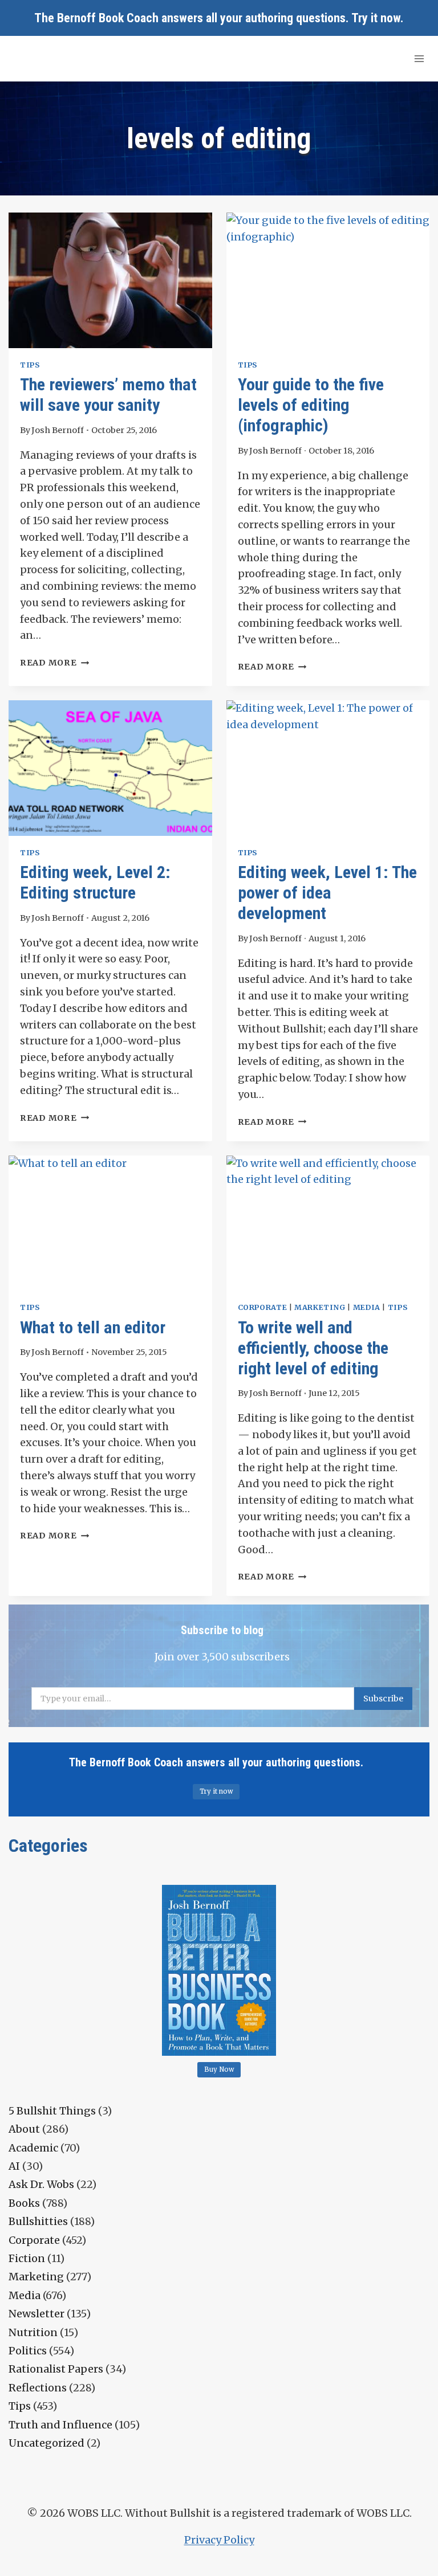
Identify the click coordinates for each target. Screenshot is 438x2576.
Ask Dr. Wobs (41, 2184)
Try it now (376, 18)
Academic (33, 2148)
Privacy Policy (219, 2540)
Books (24, 2203)
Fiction (27, 2258)
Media (367, 1307)
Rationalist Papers (56, 2369)
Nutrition (33, 2332)
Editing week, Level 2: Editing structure (95, 882)
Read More (54, 663)
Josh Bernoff (58, 430)
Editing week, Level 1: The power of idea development (327, 893)
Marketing (320, 1307)
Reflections (38, 2388)
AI (14, 2166)
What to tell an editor (93, 1327)
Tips (30, 365)
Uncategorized (46, 2443)
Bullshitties (38, 2221)
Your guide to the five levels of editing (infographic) (311, 405)
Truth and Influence (60, 2425)
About (24, 2129)
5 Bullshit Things (52, 2111)
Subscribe (383, 1699)
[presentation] (110, 280)
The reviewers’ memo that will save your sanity (108, 395)
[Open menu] (419, 58)
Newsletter (36, 2314)
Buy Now (219, 2069)
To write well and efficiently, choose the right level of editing (313, 1348)
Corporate (263, 1307)
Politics (28, 2351)
